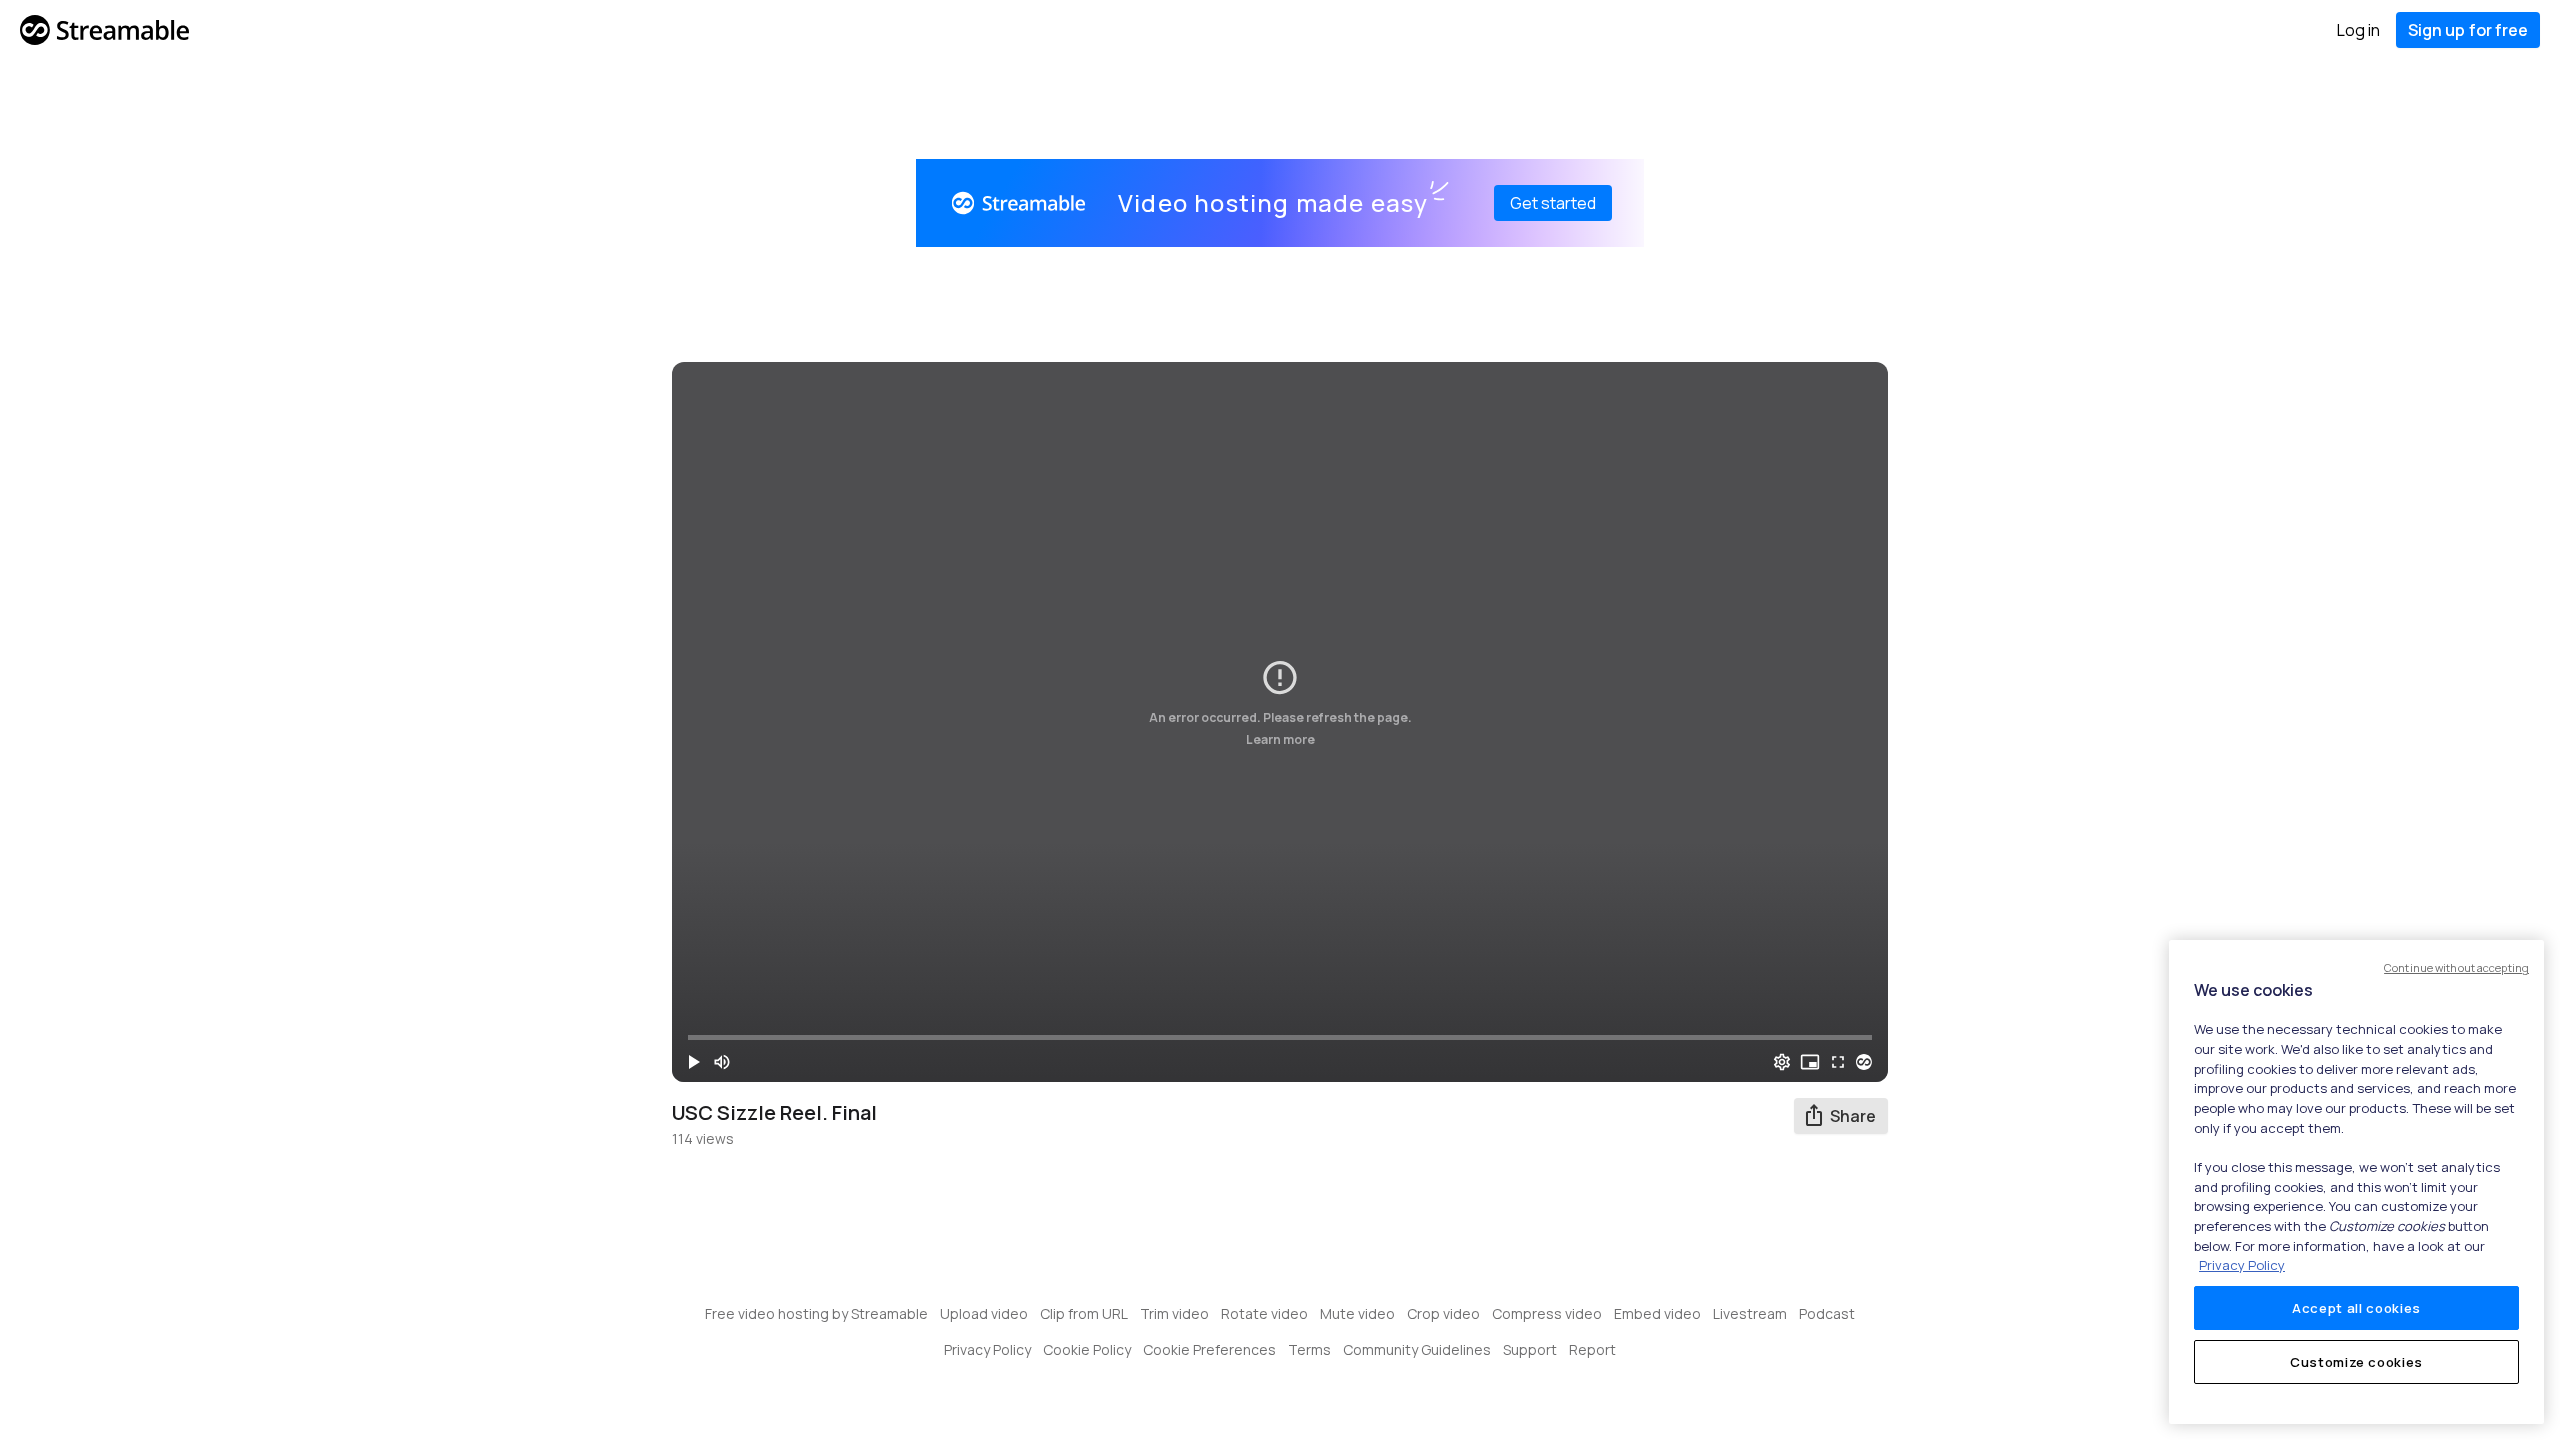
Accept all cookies (2356, 1308)
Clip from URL (1084, 1313)
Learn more (1280, 739)
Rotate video (1264, 1313)
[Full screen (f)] (1838, 1062)
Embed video (1657, 1313)
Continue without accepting (2456, 967)
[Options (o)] (1782, 1062)
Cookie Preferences (1209, 1349)
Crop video (1443, 1313)
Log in (2358, 30)
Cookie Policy (1087, 1349)
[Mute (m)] (722, 1062)
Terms (1309, 1349)
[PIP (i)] (1810, 1062)
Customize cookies (2356, 1362)
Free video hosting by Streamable (816, 1313)
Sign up (2468, 30)
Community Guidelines (1417, 1349)
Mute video (1357, 1313)
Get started (1553, 203)
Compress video (1547, 1313)
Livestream (1750, 1313)
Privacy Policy (987, 1349)
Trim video (1174, 1313)
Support (1530, 1349)
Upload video (984, 1313)
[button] (694, 1062)
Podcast (1827, 1313)
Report (1592, 1349)
